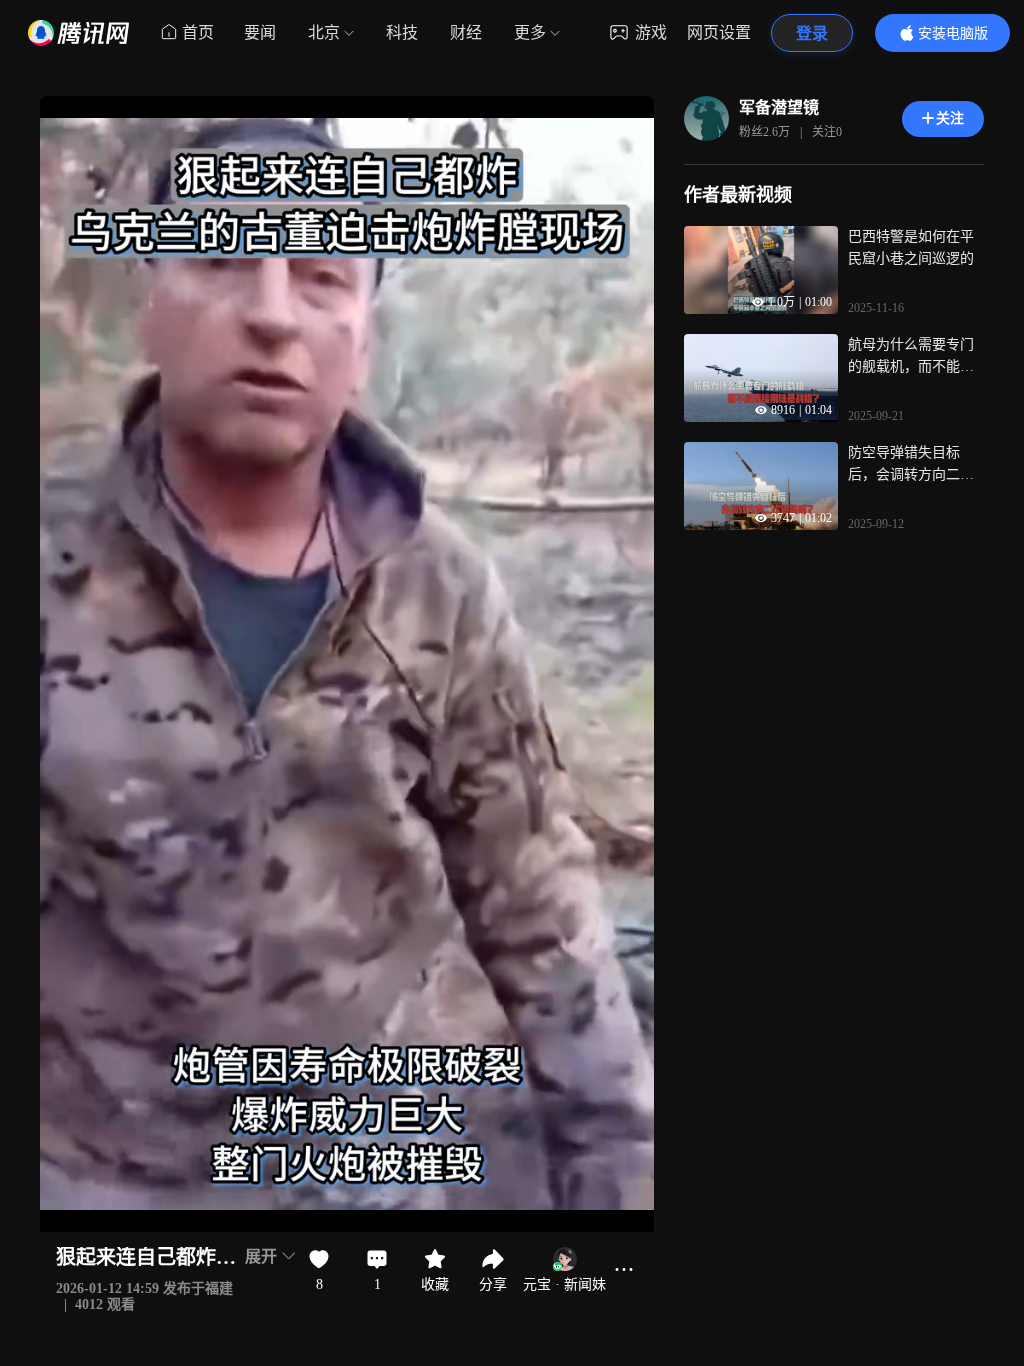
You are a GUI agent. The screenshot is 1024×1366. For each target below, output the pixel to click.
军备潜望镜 (779, 107)
